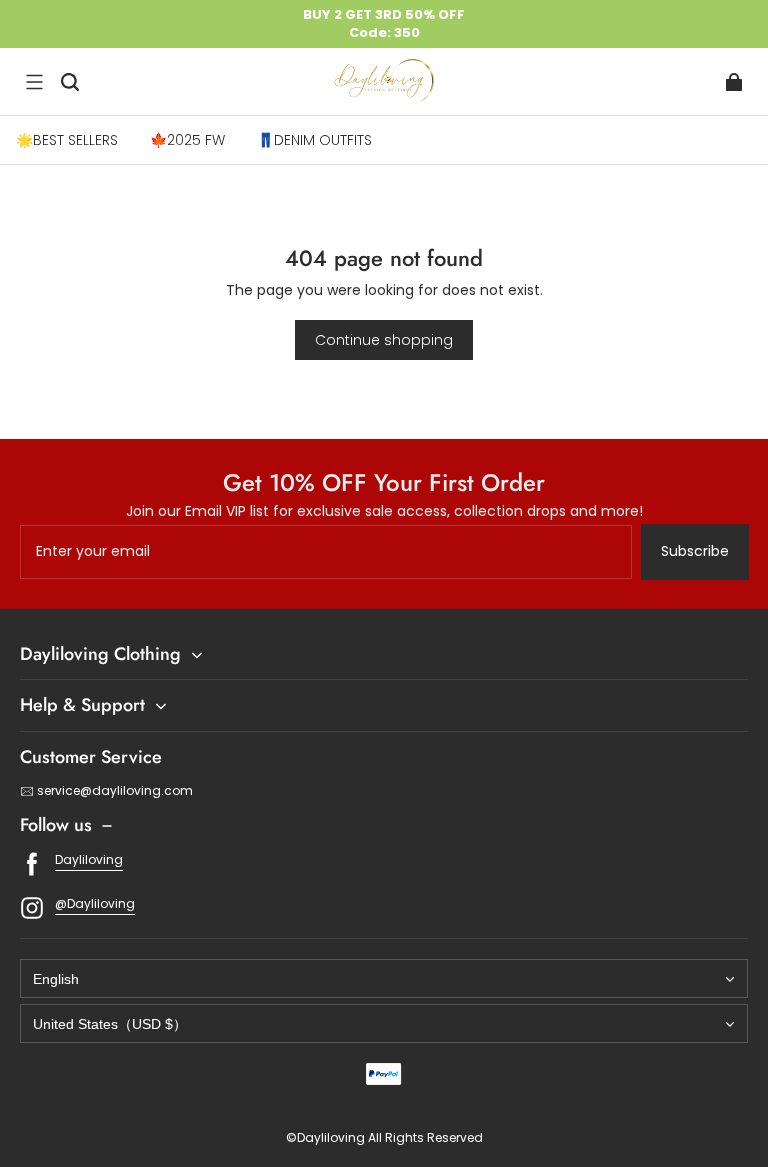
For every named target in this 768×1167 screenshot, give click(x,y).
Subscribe (695, 551)
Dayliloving (89, 859)
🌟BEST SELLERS (67, 140)
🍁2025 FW (187, 140)
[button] (34, 82)
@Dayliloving (95, 903)
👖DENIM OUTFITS (314, 140)
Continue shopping (384, 340)
